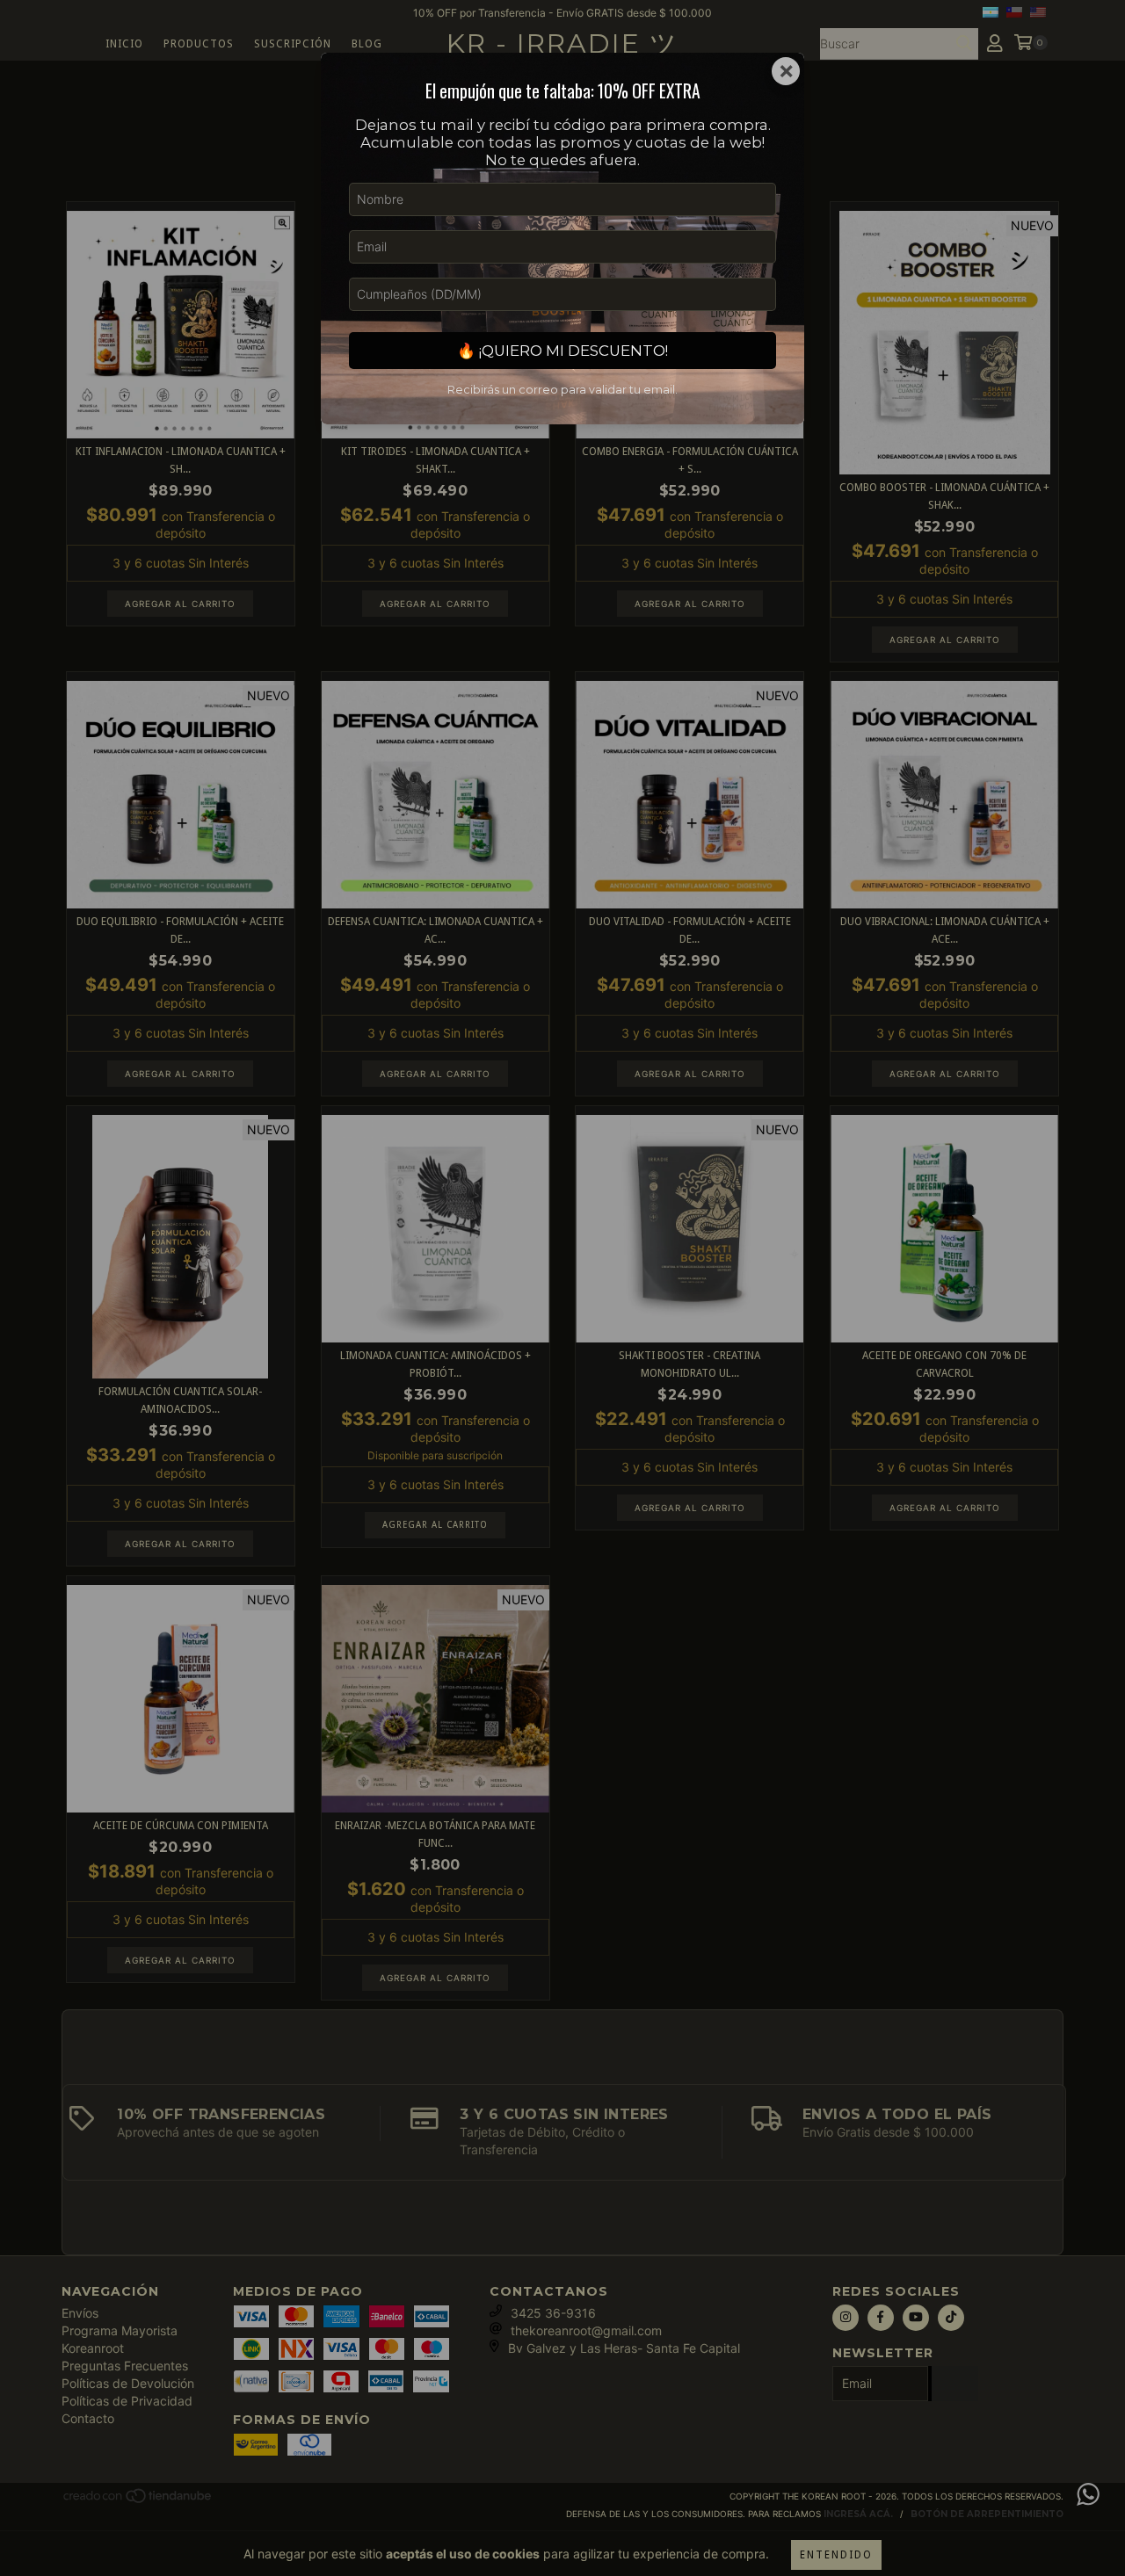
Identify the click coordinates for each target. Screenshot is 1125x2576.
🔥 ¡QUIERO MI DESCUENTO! (562, 351)
